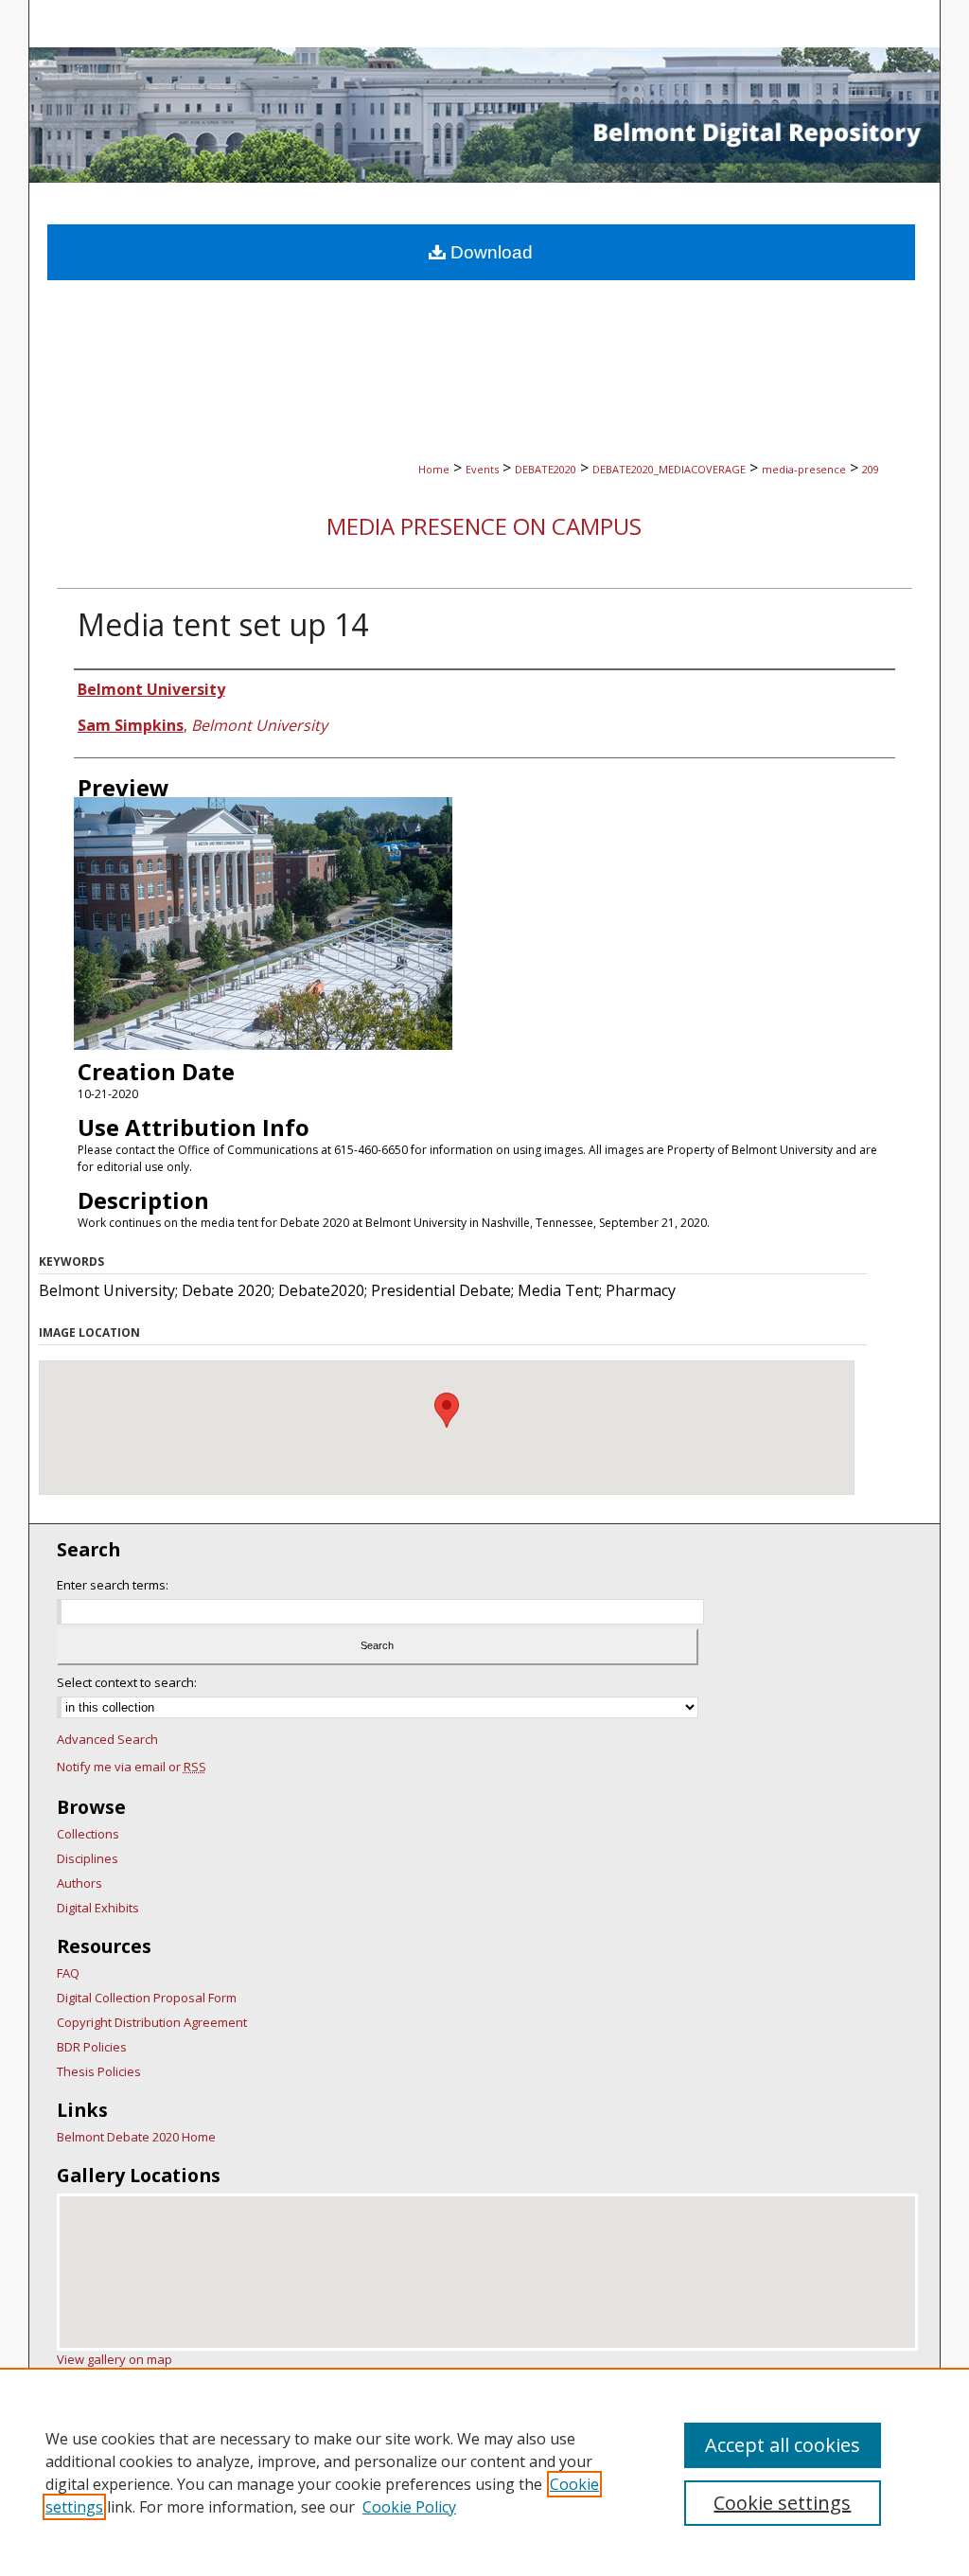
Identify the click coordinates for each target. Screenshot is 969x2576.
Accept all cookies (783, 2445)
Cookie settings (782, 2503)
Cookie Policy (409, 2507)
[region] (484, 2472)
